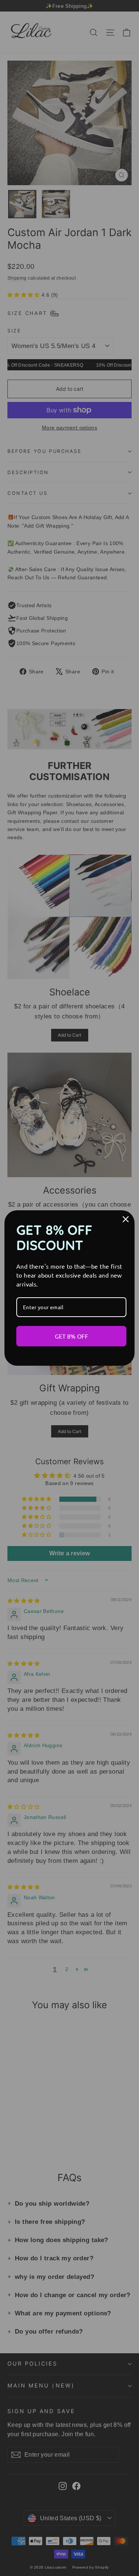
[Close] (126, 1219)
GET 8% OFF (72, 1336)
